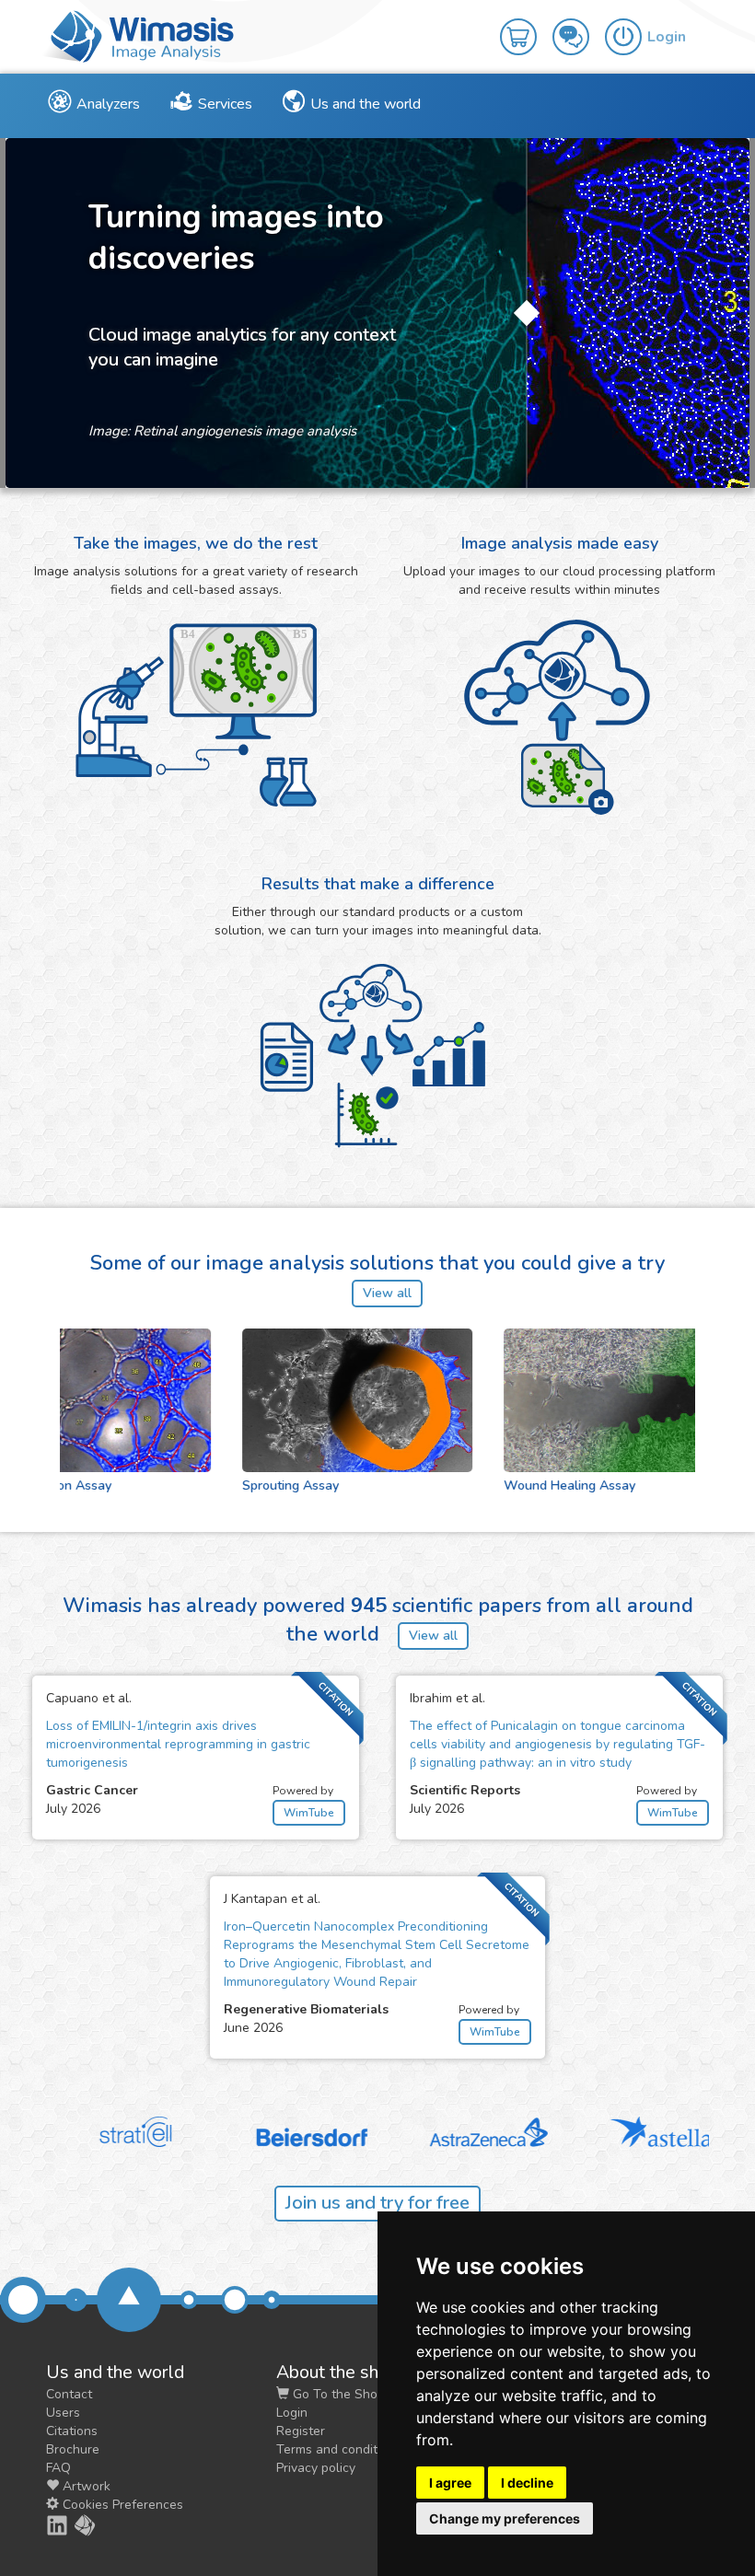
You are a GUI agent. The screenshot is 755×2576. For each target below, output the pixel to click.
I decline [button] (527, 2483)
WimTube (309, 1813)
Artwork (85, 2486)
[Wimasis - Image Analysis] (138, 35)
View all (387, 1293)
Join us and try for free (377, 2203)
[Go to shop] (526, 24)
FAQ (58, 2468)
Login (292, 2413)
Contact (69, 2394)
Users (63, 2413)
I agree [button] (450, 2483)
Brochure (73, 2449)
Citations (72, 2431)
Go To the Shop (337, 2394)
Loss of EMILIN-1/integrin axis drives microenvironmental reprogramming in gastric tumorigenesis (178, 1744)
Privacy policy (316, 2468)
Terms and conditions (339, 2449)
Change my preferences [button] (505, 2518)
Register (301, 2431)
